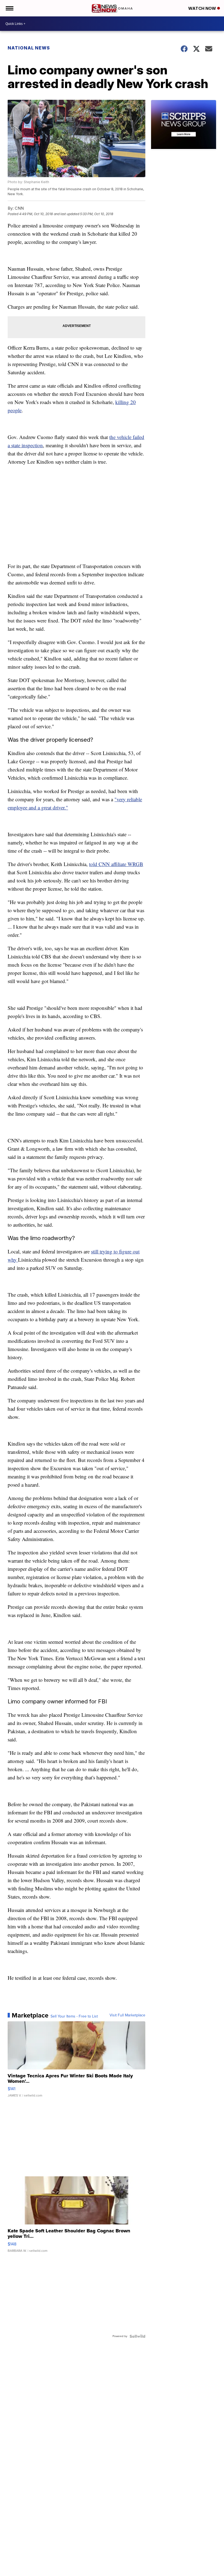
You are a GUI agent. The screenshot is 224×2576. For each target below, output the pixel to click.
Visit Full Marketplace (127, 2015)
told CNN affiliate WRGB (116, 864)
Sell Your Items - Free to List (74, 2016)
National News (29, 48)
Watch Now (203, 8)
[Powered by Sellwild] (137, 2336)
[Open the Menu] (9, 8)
